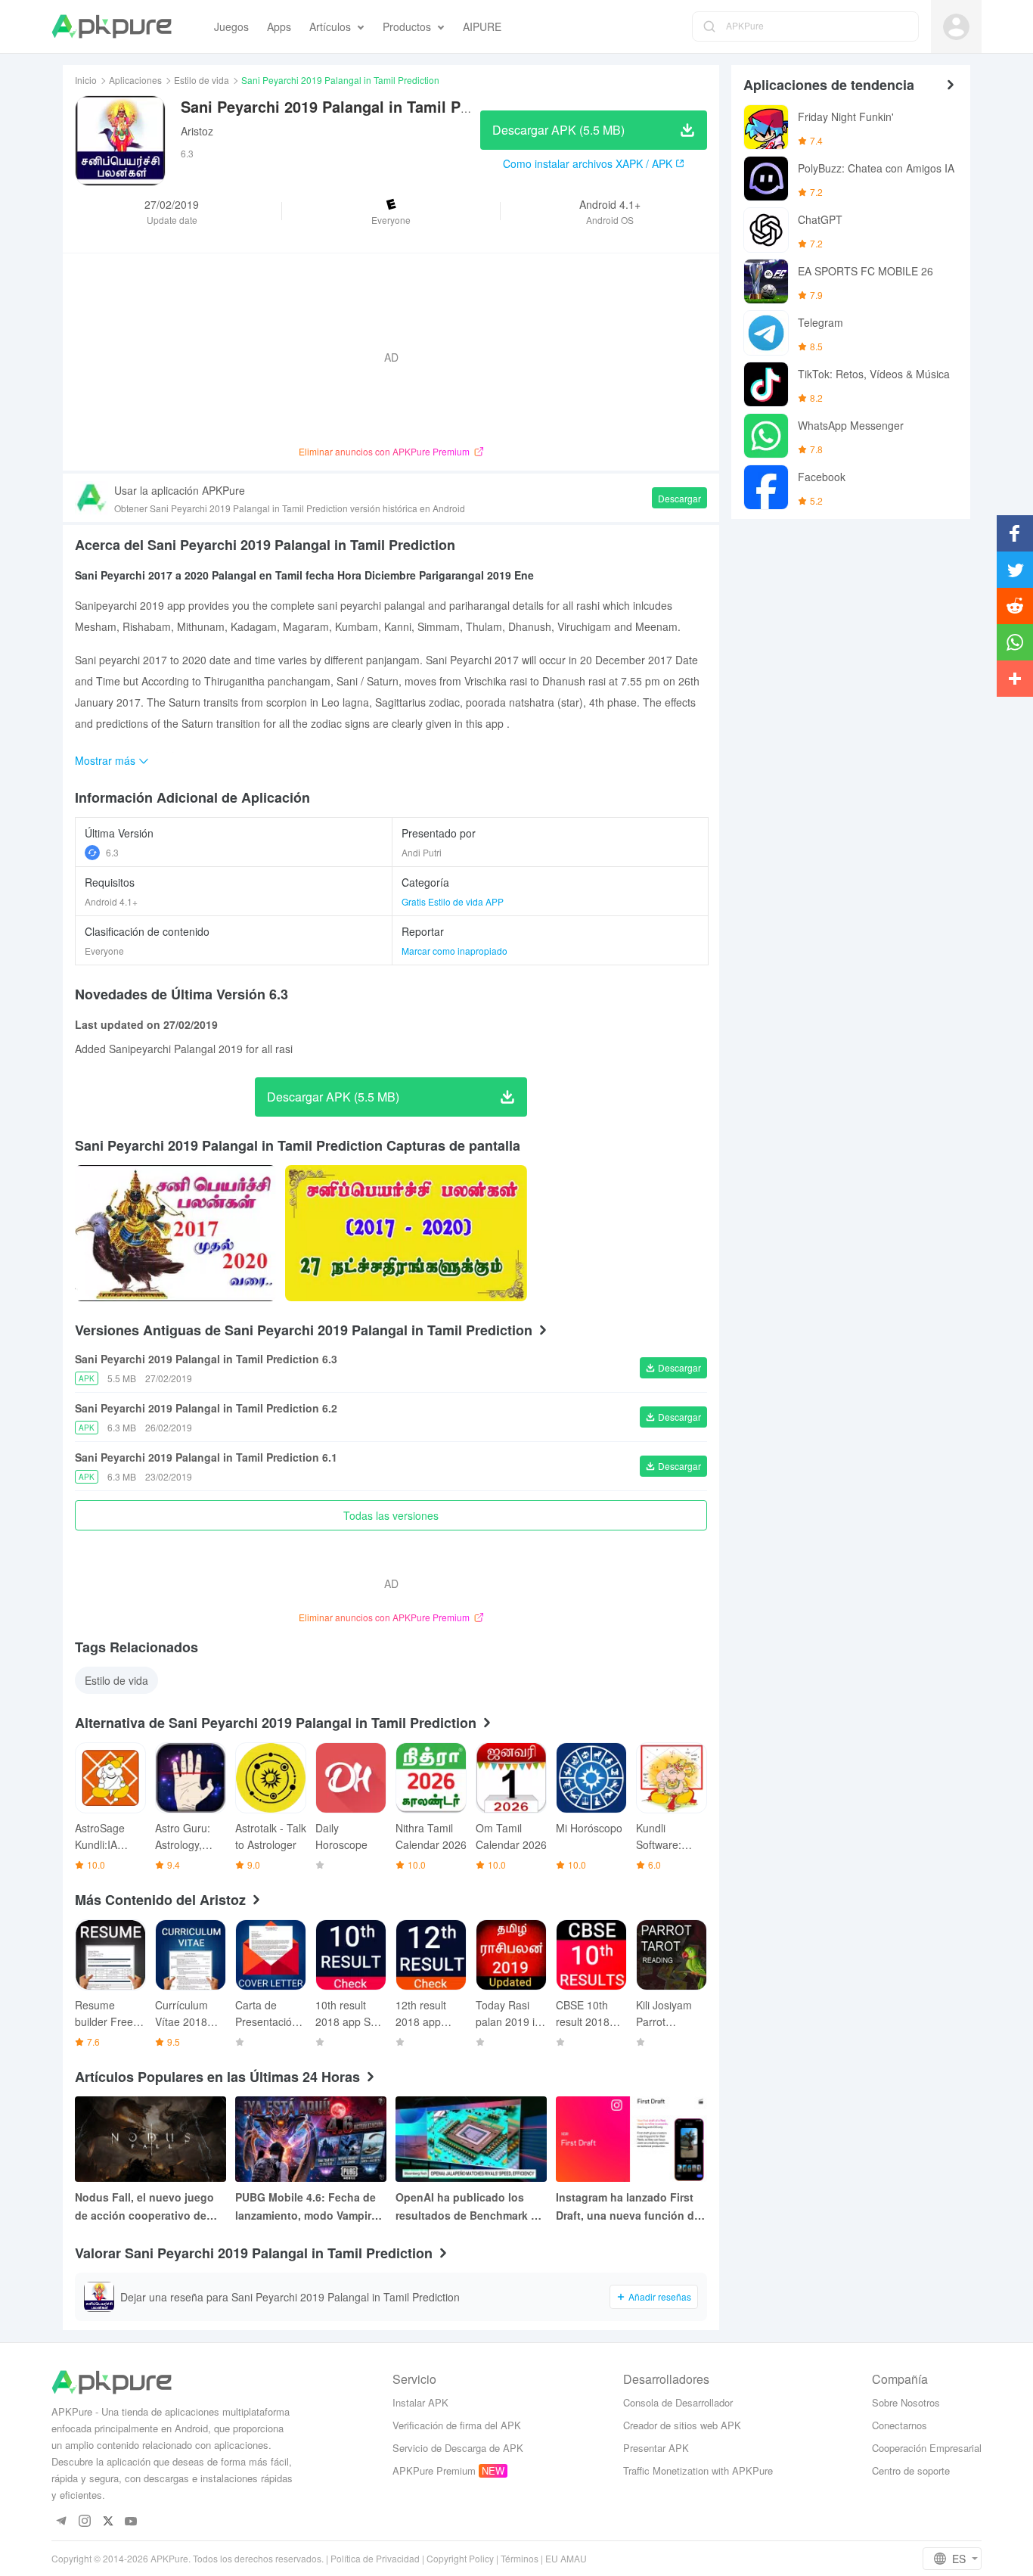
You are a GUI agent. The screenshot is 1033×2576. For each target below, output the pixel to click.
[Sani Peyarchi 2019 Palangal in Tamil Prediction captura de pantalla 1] (406, 1233)
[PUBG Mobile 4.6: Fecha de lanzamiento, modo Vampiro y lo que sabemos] (311, 2139)
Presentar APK (656, 2448)
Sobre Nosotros (906, 2402)
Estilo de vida (202, 80)
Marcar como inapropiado (454, 951)
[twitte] (108, 2522)
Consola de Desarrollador (678, 2402)
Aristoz (197, 131)
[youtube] (131, 2522)
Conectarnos (900, 2425)
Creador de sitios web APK (682, 2425)
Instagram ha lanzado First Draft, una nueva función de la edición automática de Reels (628, 2207)
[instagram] (84, 2522)
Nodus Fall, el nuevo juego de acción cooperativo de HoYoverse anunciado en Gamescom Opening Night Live (144, 2207)
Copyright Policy (460, 2558)
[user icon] (956, 27)
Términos (520, 2558)
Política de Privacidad (375, 2558)
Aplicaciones (135, 80)
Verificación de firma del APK (457, 2425)
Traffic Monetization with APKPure (698, 2470)
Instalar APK (420, 2402)
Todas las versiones (391, 1515)
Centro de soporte (911, 2470)
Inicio (86, 80)
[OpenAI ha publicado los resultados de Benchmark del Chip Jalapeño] (471, 2139)
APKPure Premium (434, 2470)
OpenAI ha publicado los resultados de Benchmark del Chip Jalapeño (471, 2207)
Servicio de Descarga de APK (458, 2448)
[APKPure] (112, 26)
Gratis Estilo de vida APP (453, 901)
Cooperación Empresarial (927, 2448)
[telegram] (61, 2522)
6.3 (112, 852)
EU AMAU (566, 2558)
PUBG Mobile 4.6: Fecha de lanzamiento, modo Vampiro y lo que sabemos (307, 2207)
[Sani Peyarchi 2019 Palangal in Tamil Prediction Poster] (175, 1233)
